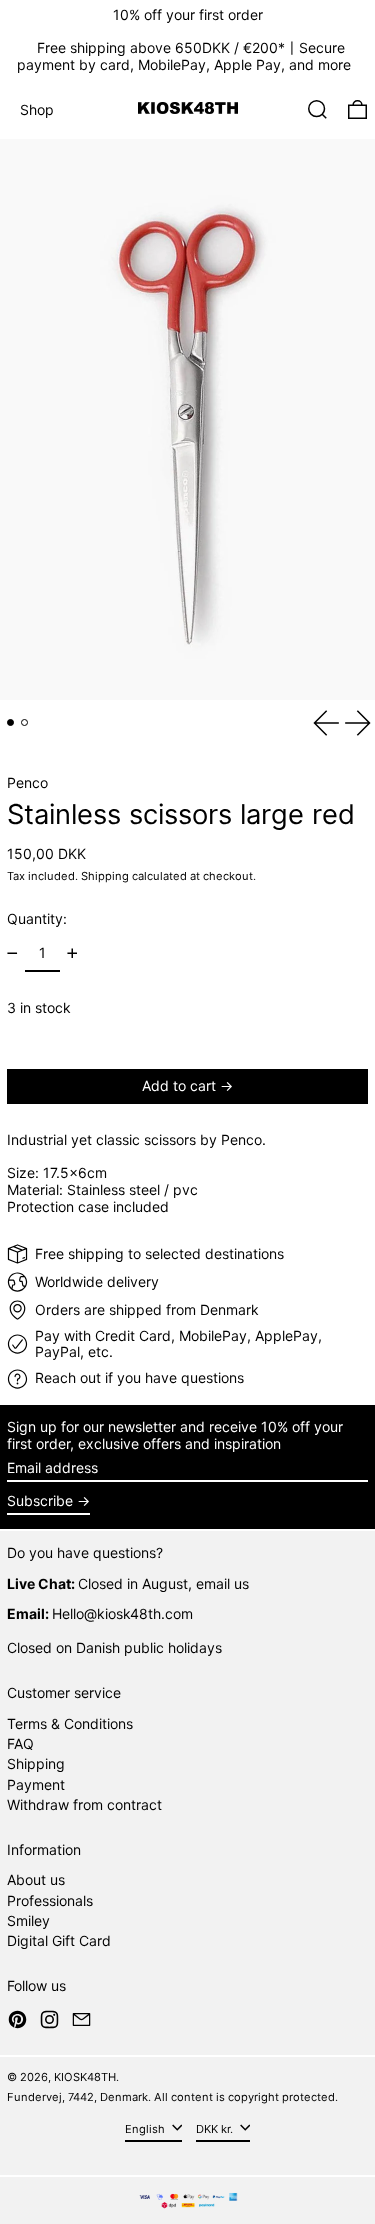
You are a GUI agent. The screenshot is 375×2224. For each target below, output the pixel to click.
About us (36, 1879)
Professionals (50, 1900)
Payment (36, 1784)
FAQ (20, 1743)
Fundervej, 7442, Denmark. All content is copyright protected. (172, 2097)
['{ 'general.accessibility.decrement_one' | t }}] (12, 953)
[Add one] (72, 953)
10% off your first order (188, 14)
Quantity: (37, 918)
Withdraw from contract (84, 1804)
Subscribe (40, 1500)
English (146, 2129)
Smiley (28, 1920)
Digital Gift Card (59, 1940)
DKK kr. (216, 2129)
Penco (27, 782)
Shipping (105, 876)
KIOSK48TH (85, 2077)
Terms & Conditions (70, 1723)
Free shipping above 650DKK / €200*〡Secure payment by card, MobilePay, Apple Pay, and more (184, 56)
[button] (317, 109)
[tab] (10, 722)
